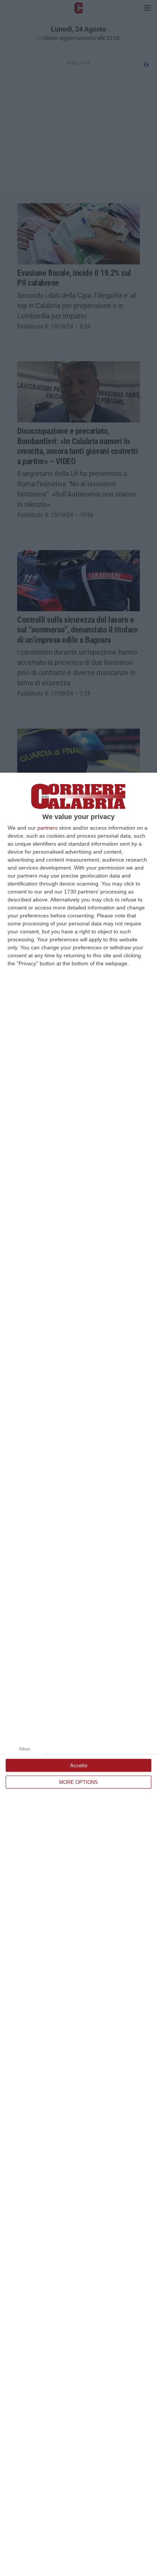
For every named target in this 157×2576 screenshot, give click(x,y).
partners (47, 828)
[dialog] (78, 1674)
